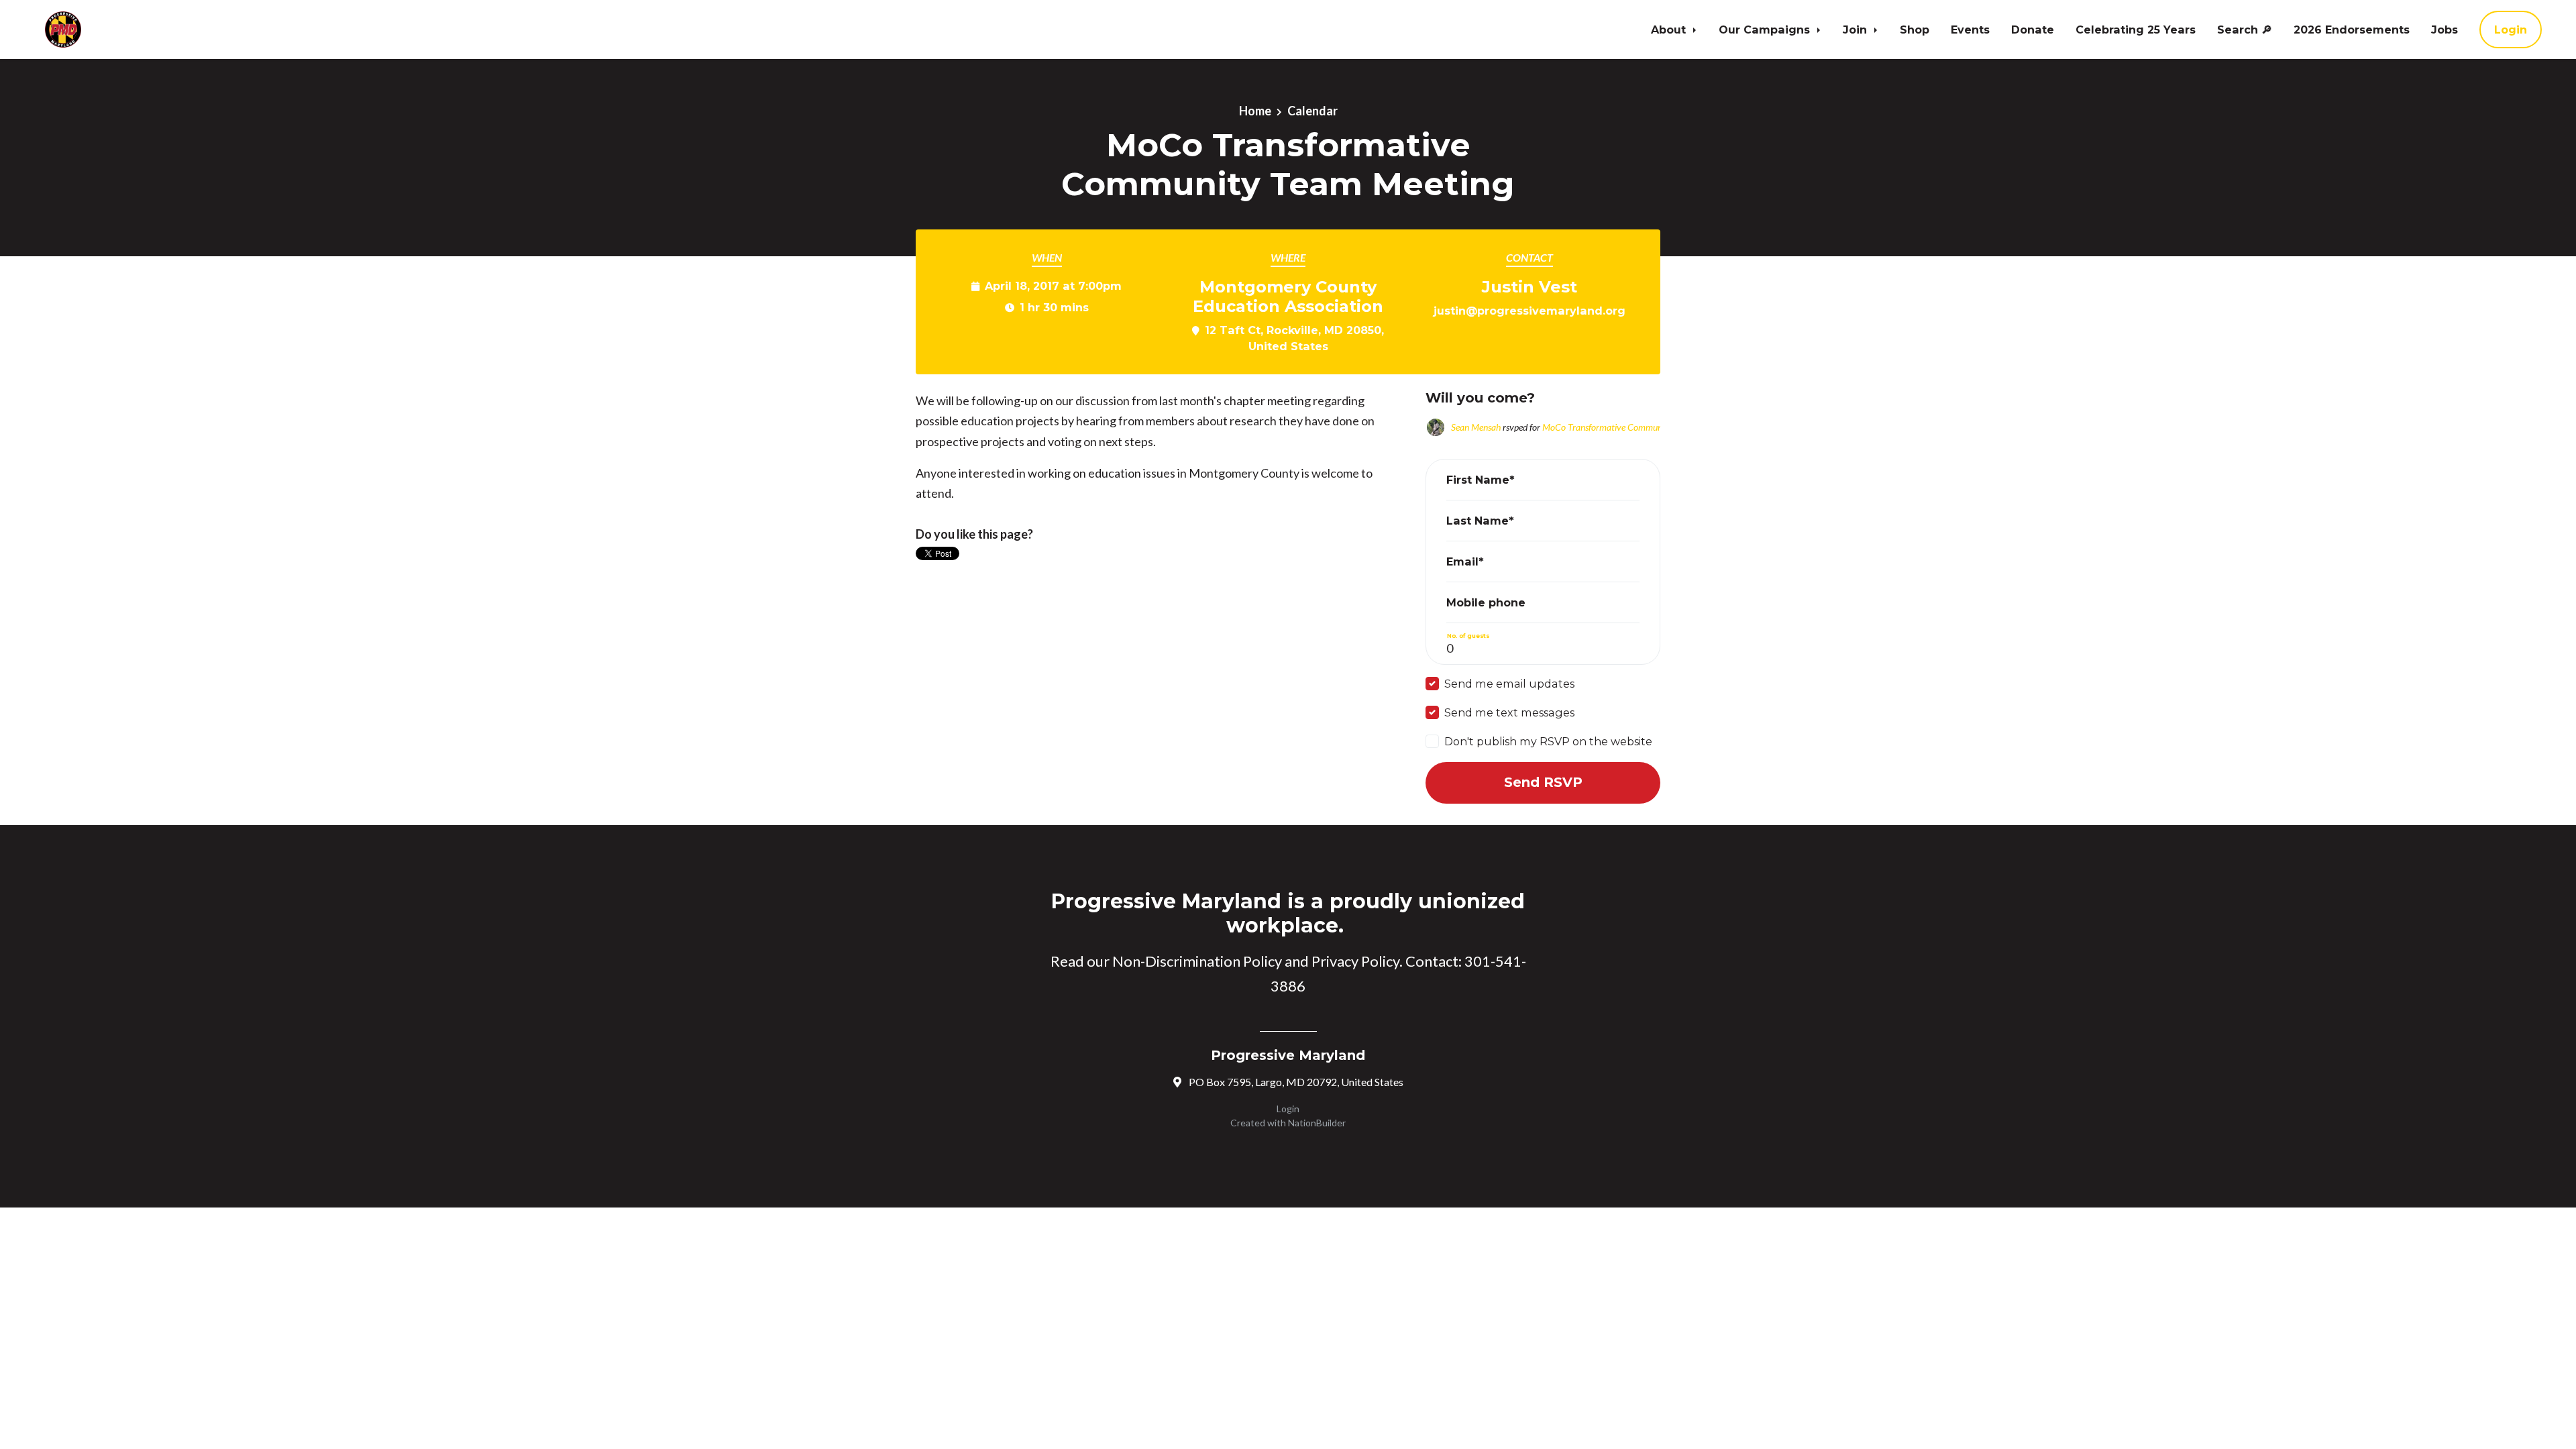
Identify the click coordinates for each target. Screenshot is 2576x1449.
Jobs (2445, 30)
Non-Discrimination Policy (1197, 961)
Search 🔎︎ (2245, 30)
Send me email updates (1509, 684)
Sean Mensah (1476, 427)
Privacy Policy (1355, 961)
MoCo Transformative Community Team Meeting (1635, 427)
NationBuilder (1317, 1123)
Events (1970, 30)
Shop (1915, 30)
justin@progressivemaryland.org (1529, 311)
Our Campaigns (1766, 30)
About (1670, 30)
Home (1255, 111)
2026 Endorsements (2352, 30)
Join (1857, 30)
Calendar (1312, 111)
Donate (2033, 30)
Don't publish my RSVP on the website (1548, 741)
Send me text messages (1509, 712)
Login (2511, 30)
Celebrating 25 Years (2136, 30)
